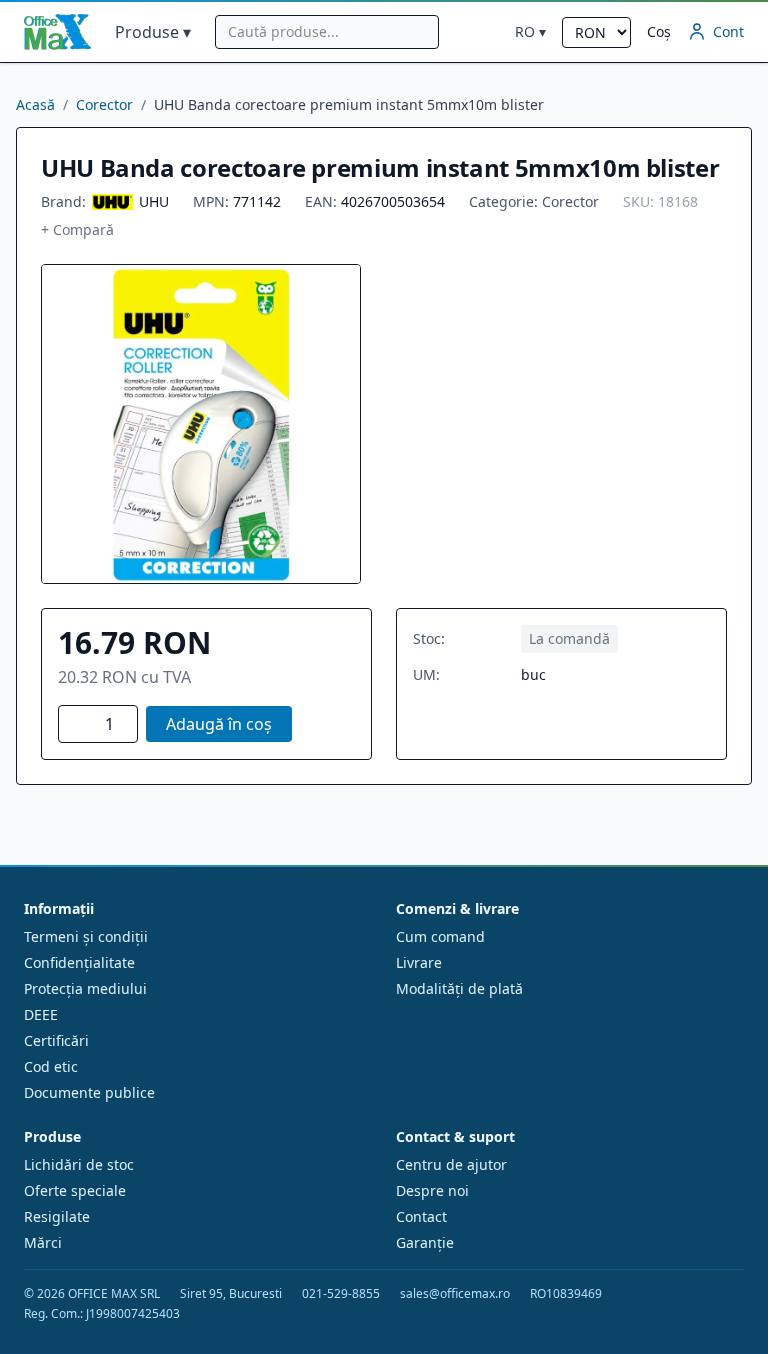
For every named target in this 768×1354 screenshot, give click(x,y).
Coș (659, 31)
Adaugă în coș (219, 724)
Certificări (56, 1040)
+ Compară (77, 229)
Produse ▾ (153, 32)
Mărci (43, 1242)
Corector (104, 104)
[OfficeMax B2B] (57, 32)
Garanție (425, 1242)
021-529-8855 (341, 1294)
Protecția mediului (85, 988)
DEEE (41, 1014)
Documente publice (89, 1092)
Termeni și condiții (86, 936)
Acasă (35, 104)
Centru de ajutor (451, 1164)
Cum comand (440, 936)
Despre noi (432, 1190)
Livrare (419, 962)
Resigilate (57, 1216)
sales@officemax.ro (455, 1294)
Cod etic (51, 1066)
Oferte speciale (75, 1190)
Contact (421, 1216)
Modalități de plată (459, 988)
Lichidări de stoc (79, 1164)
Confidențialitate (79, 962)
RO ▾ (530, 31)
